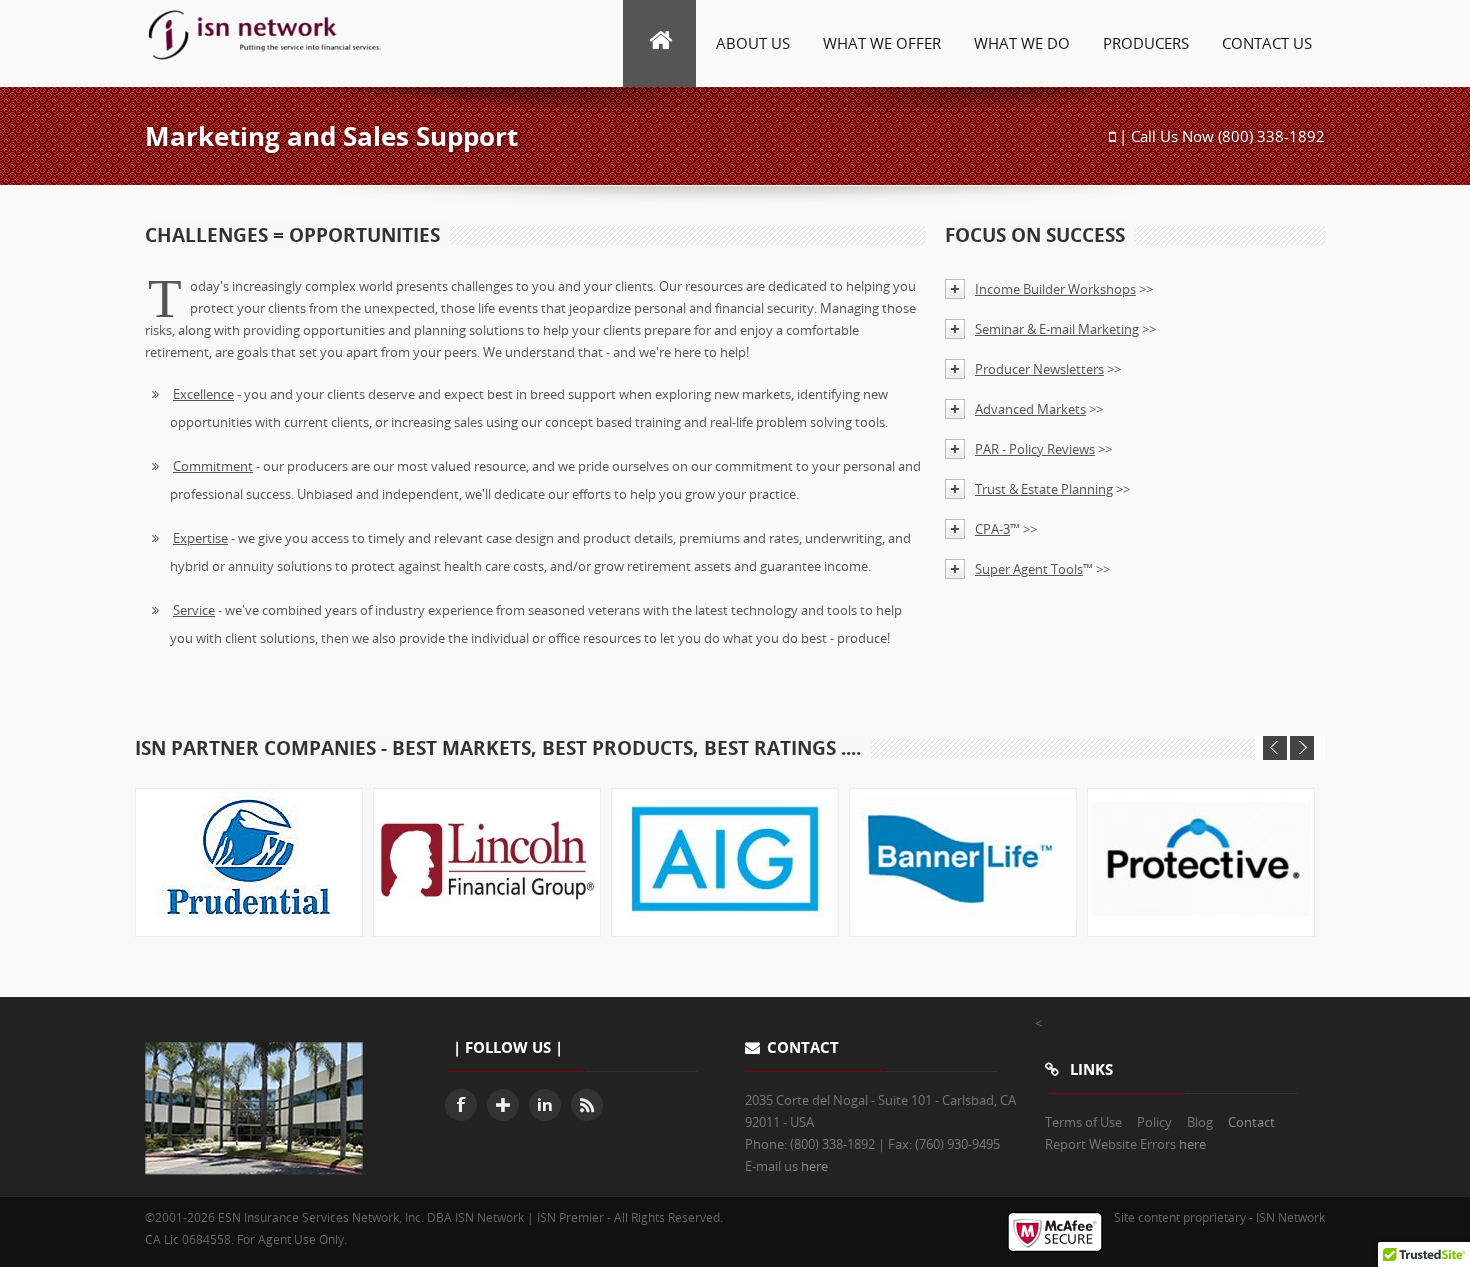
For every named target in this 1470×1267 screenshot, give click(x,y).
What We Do (1022, 43)
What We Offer (882, 43)
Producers (1146, 43)
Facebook (461, 1105)
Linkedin (545, 1105)
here (814, 1166)
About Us (753, 43)
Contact (1251, 1122)
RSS (587, 1105)
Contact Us (1267, 43)
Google (503, 1105)
